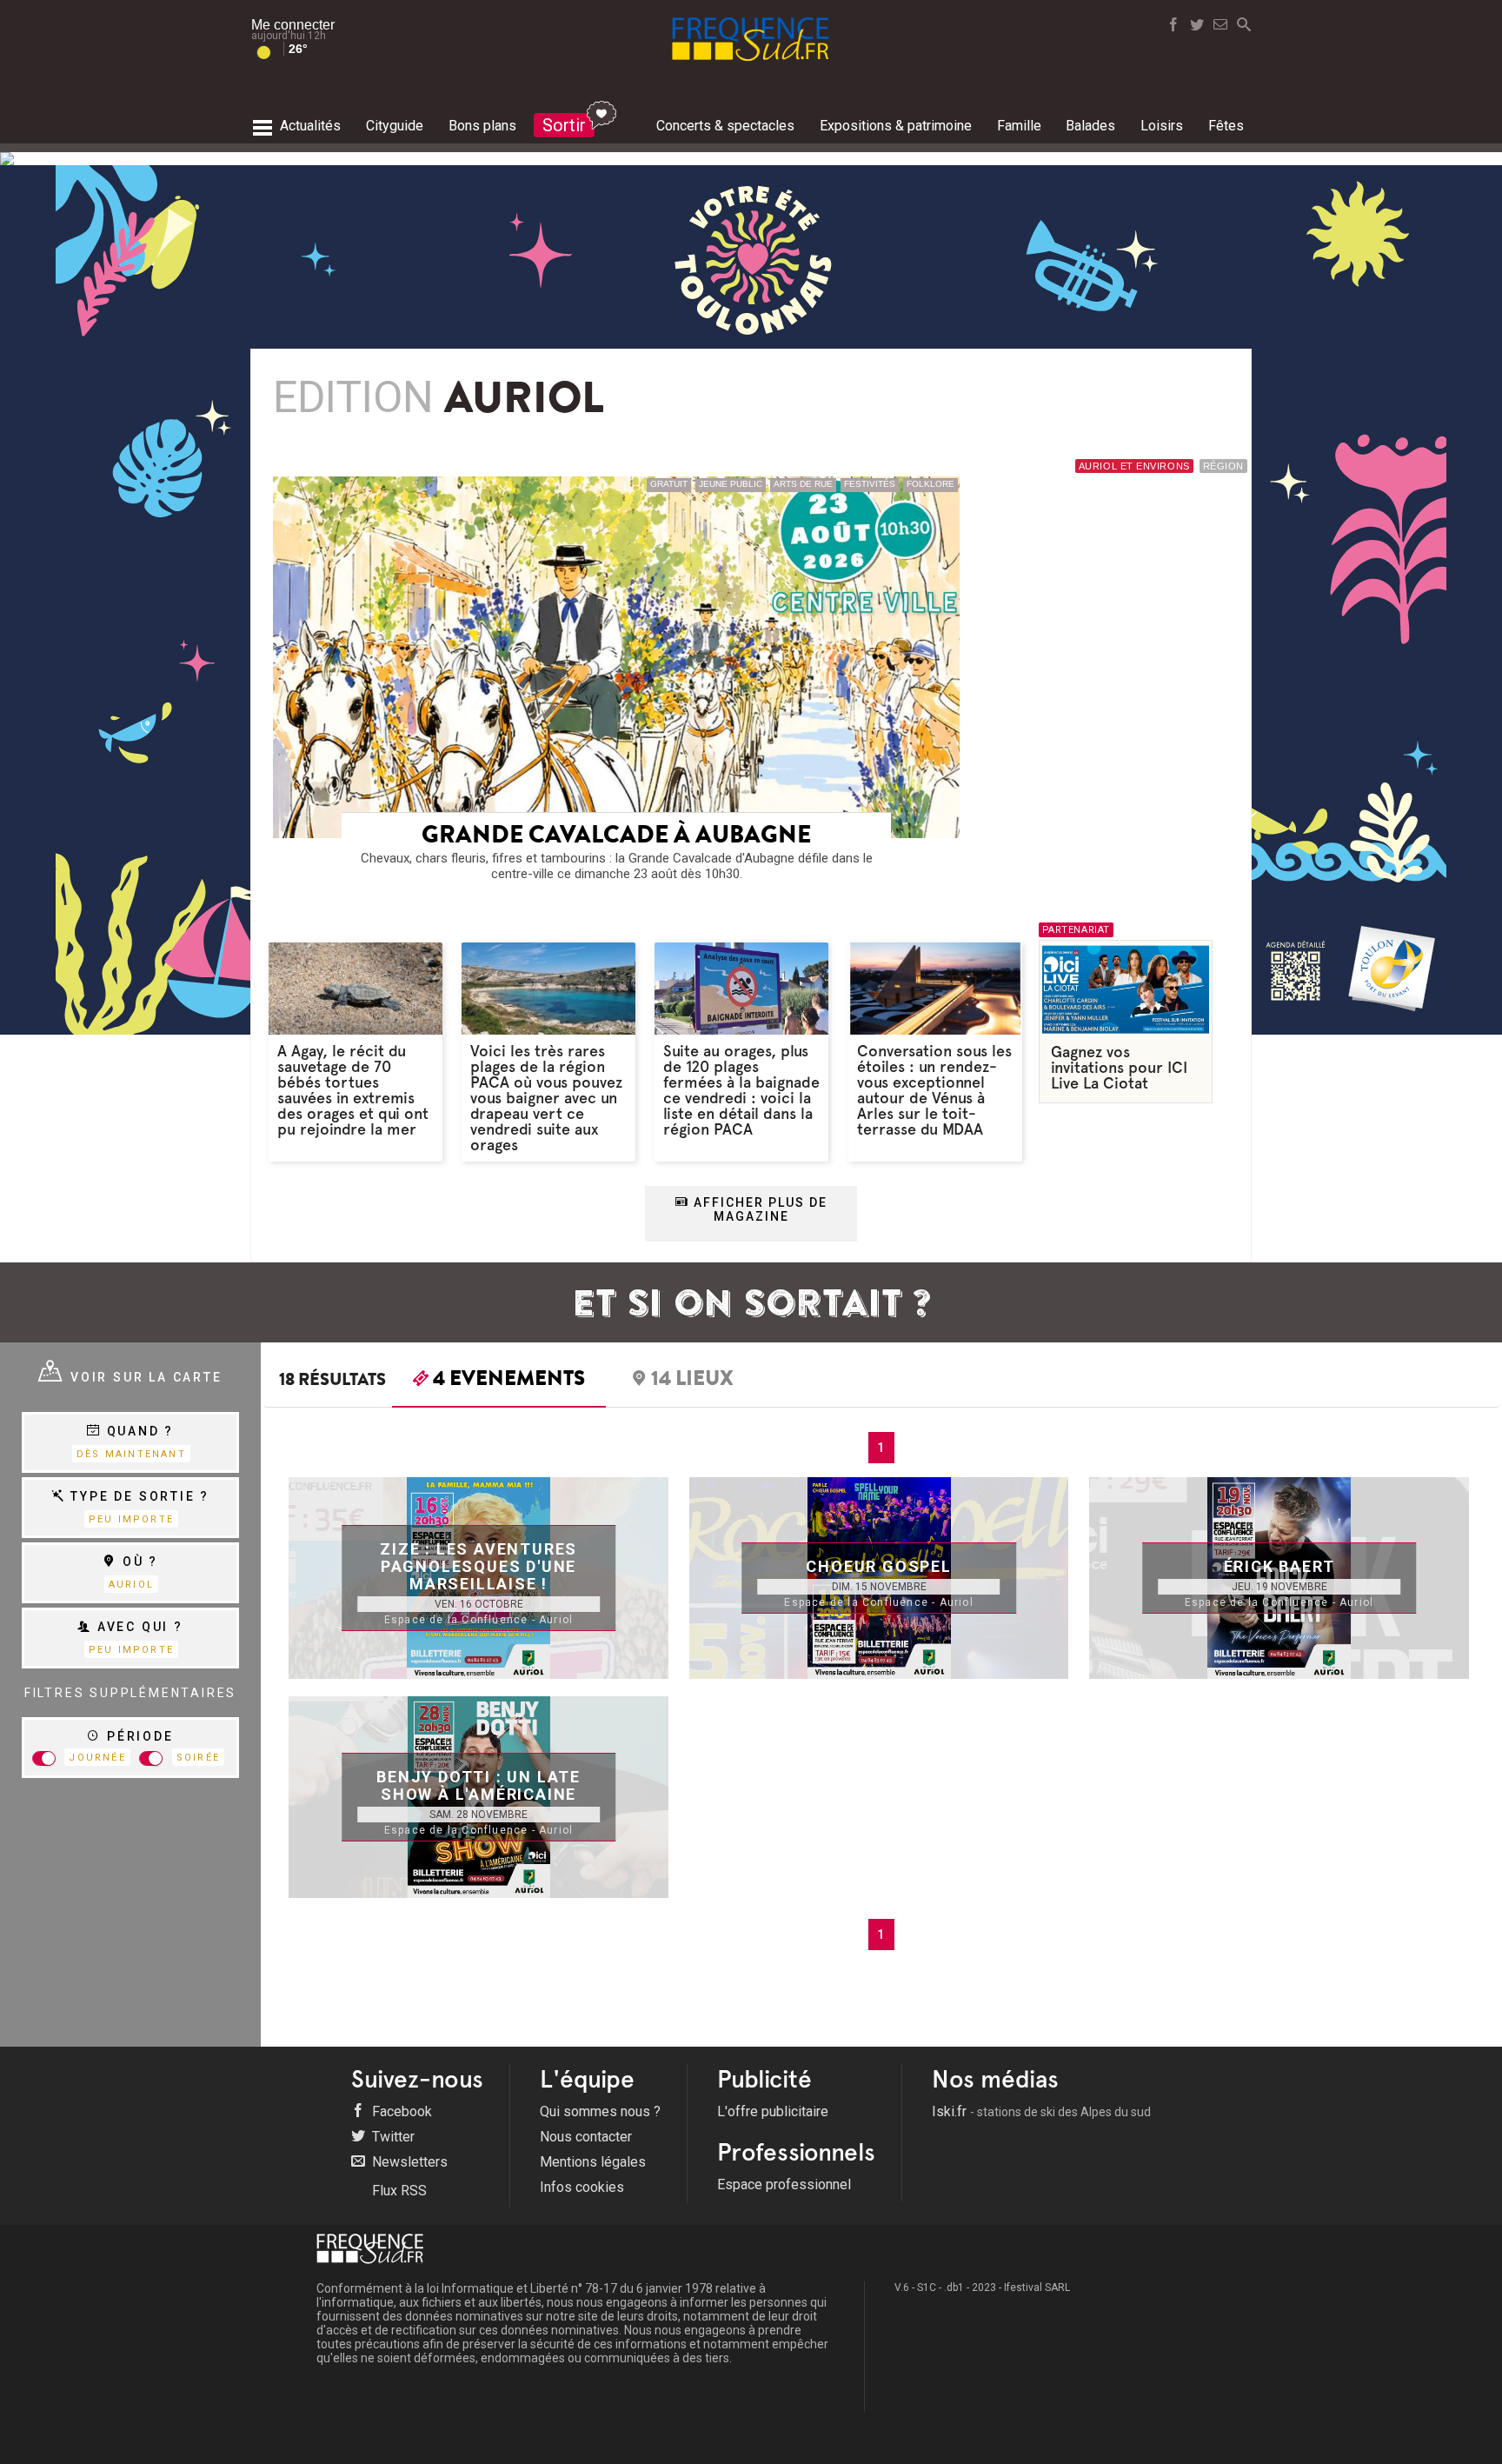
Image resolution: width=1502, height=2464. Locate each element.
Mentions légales (593, 2162)
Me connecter (293, 25)
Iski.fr (1041, 2111)
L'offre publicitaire (773, 2111)
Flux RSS (398, 2191)
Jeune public (731, 484)
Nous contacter (586, 2137)
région (1223, 466)
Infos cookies (582, 2187)
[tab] (499, 1382)
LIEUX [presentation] (692, 1381)
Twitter (392, 2137)
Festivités (870, 484)
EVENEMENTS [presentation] (509, 1381)
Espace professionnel (784, 2184)
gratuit (669, 484)
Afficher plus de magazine (758, 1209)
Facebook (400, 2111)
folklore (930, 484)
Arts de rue (803, 484)
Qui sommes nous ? (600, 2111)
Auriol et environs (1134, 466)
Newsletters (408, 2162)
